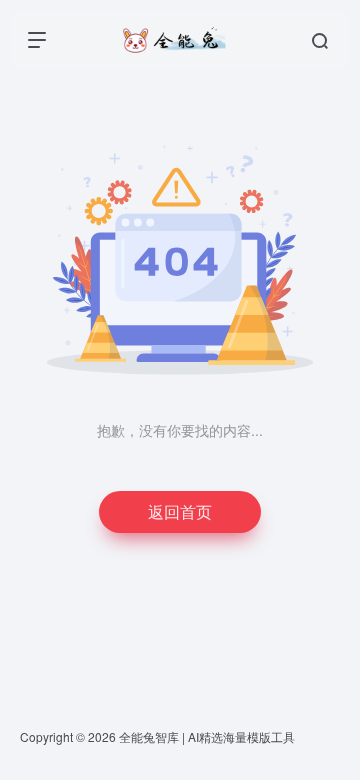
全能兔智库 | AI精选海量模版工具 (207, 736)
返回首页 (180, 511)
